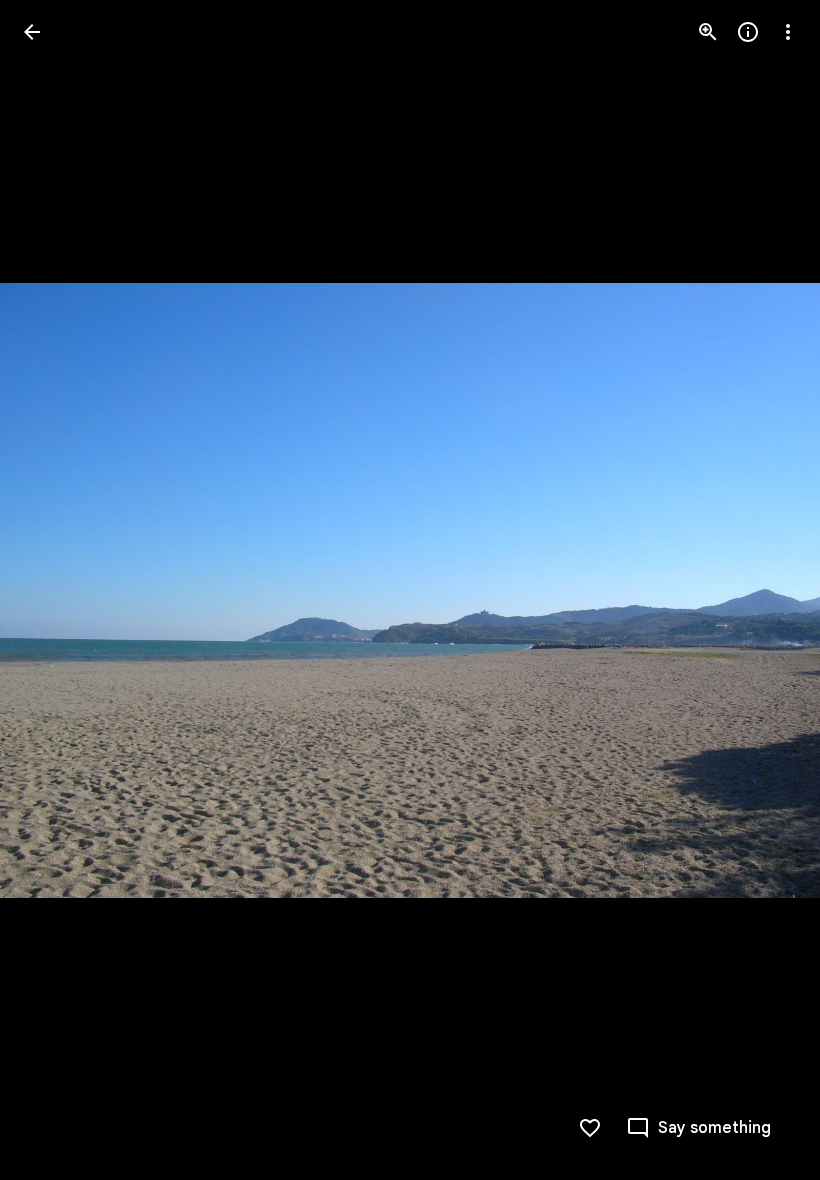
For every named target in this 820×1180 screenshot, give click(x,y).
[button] (56, 590)
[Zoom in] (708, 32)
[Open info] (748, 32)
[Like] (590, 1128)
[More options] (788, 32)
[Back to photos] (32, 32)
